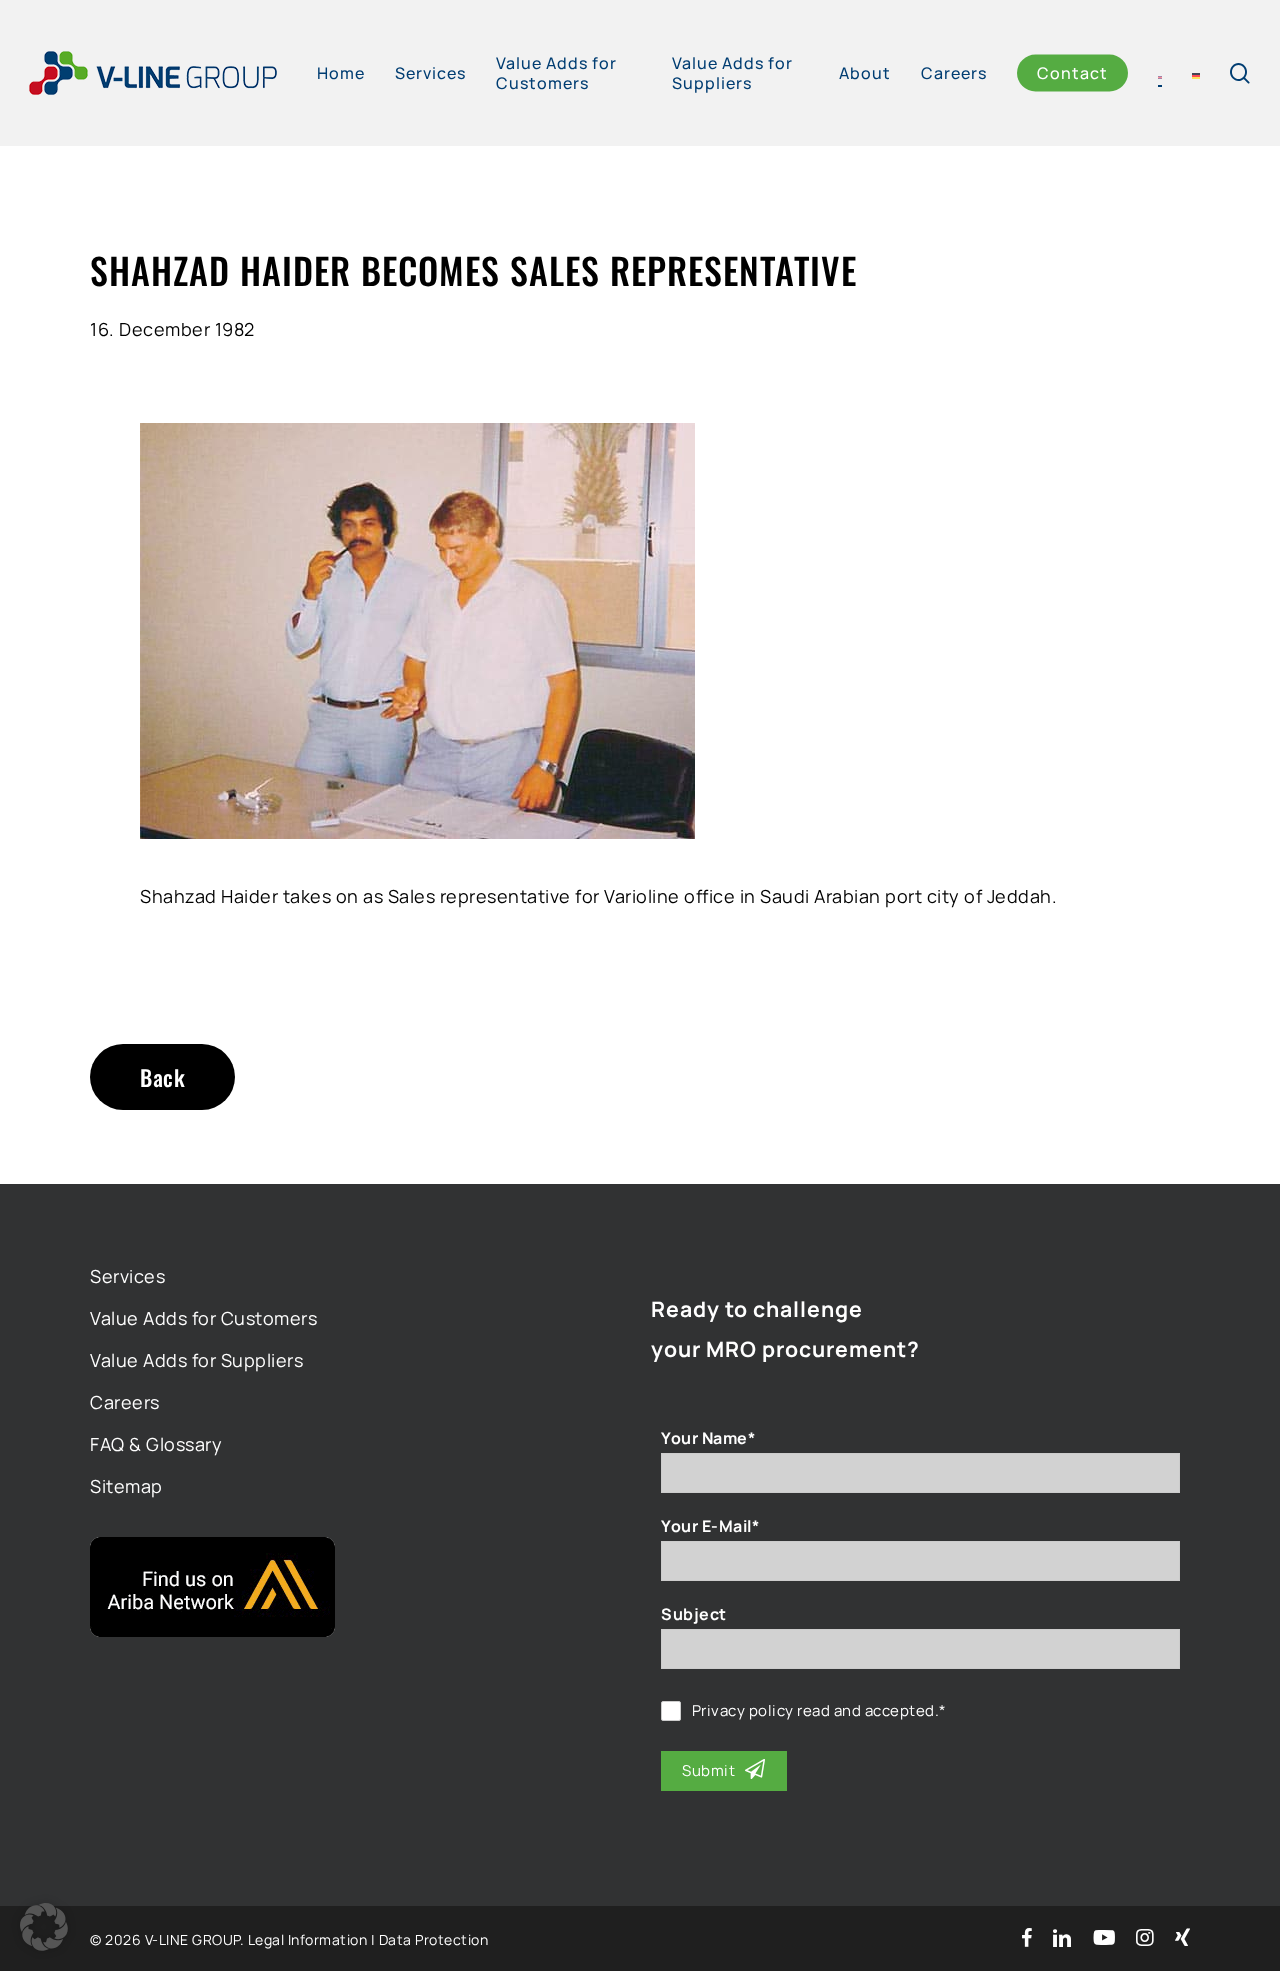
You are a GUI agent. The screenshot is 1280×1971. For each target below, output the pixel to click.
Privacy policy (743, 1710)
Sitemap (126, 1486)
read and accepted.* (819, 1711)
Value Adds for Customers (203, 1318)
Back (162, 1077)
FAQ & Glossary (156, 1444)
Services (127, 1276)
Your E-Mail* (710, 1526)
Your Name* (708, 1438)
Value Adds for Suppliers (196, 1360)
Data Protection (434, 1939)
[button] (44, 1927)
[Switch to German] (1196, 73)
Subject (694, 1614)
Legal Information (308, 1939)
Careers (125, 1402)
